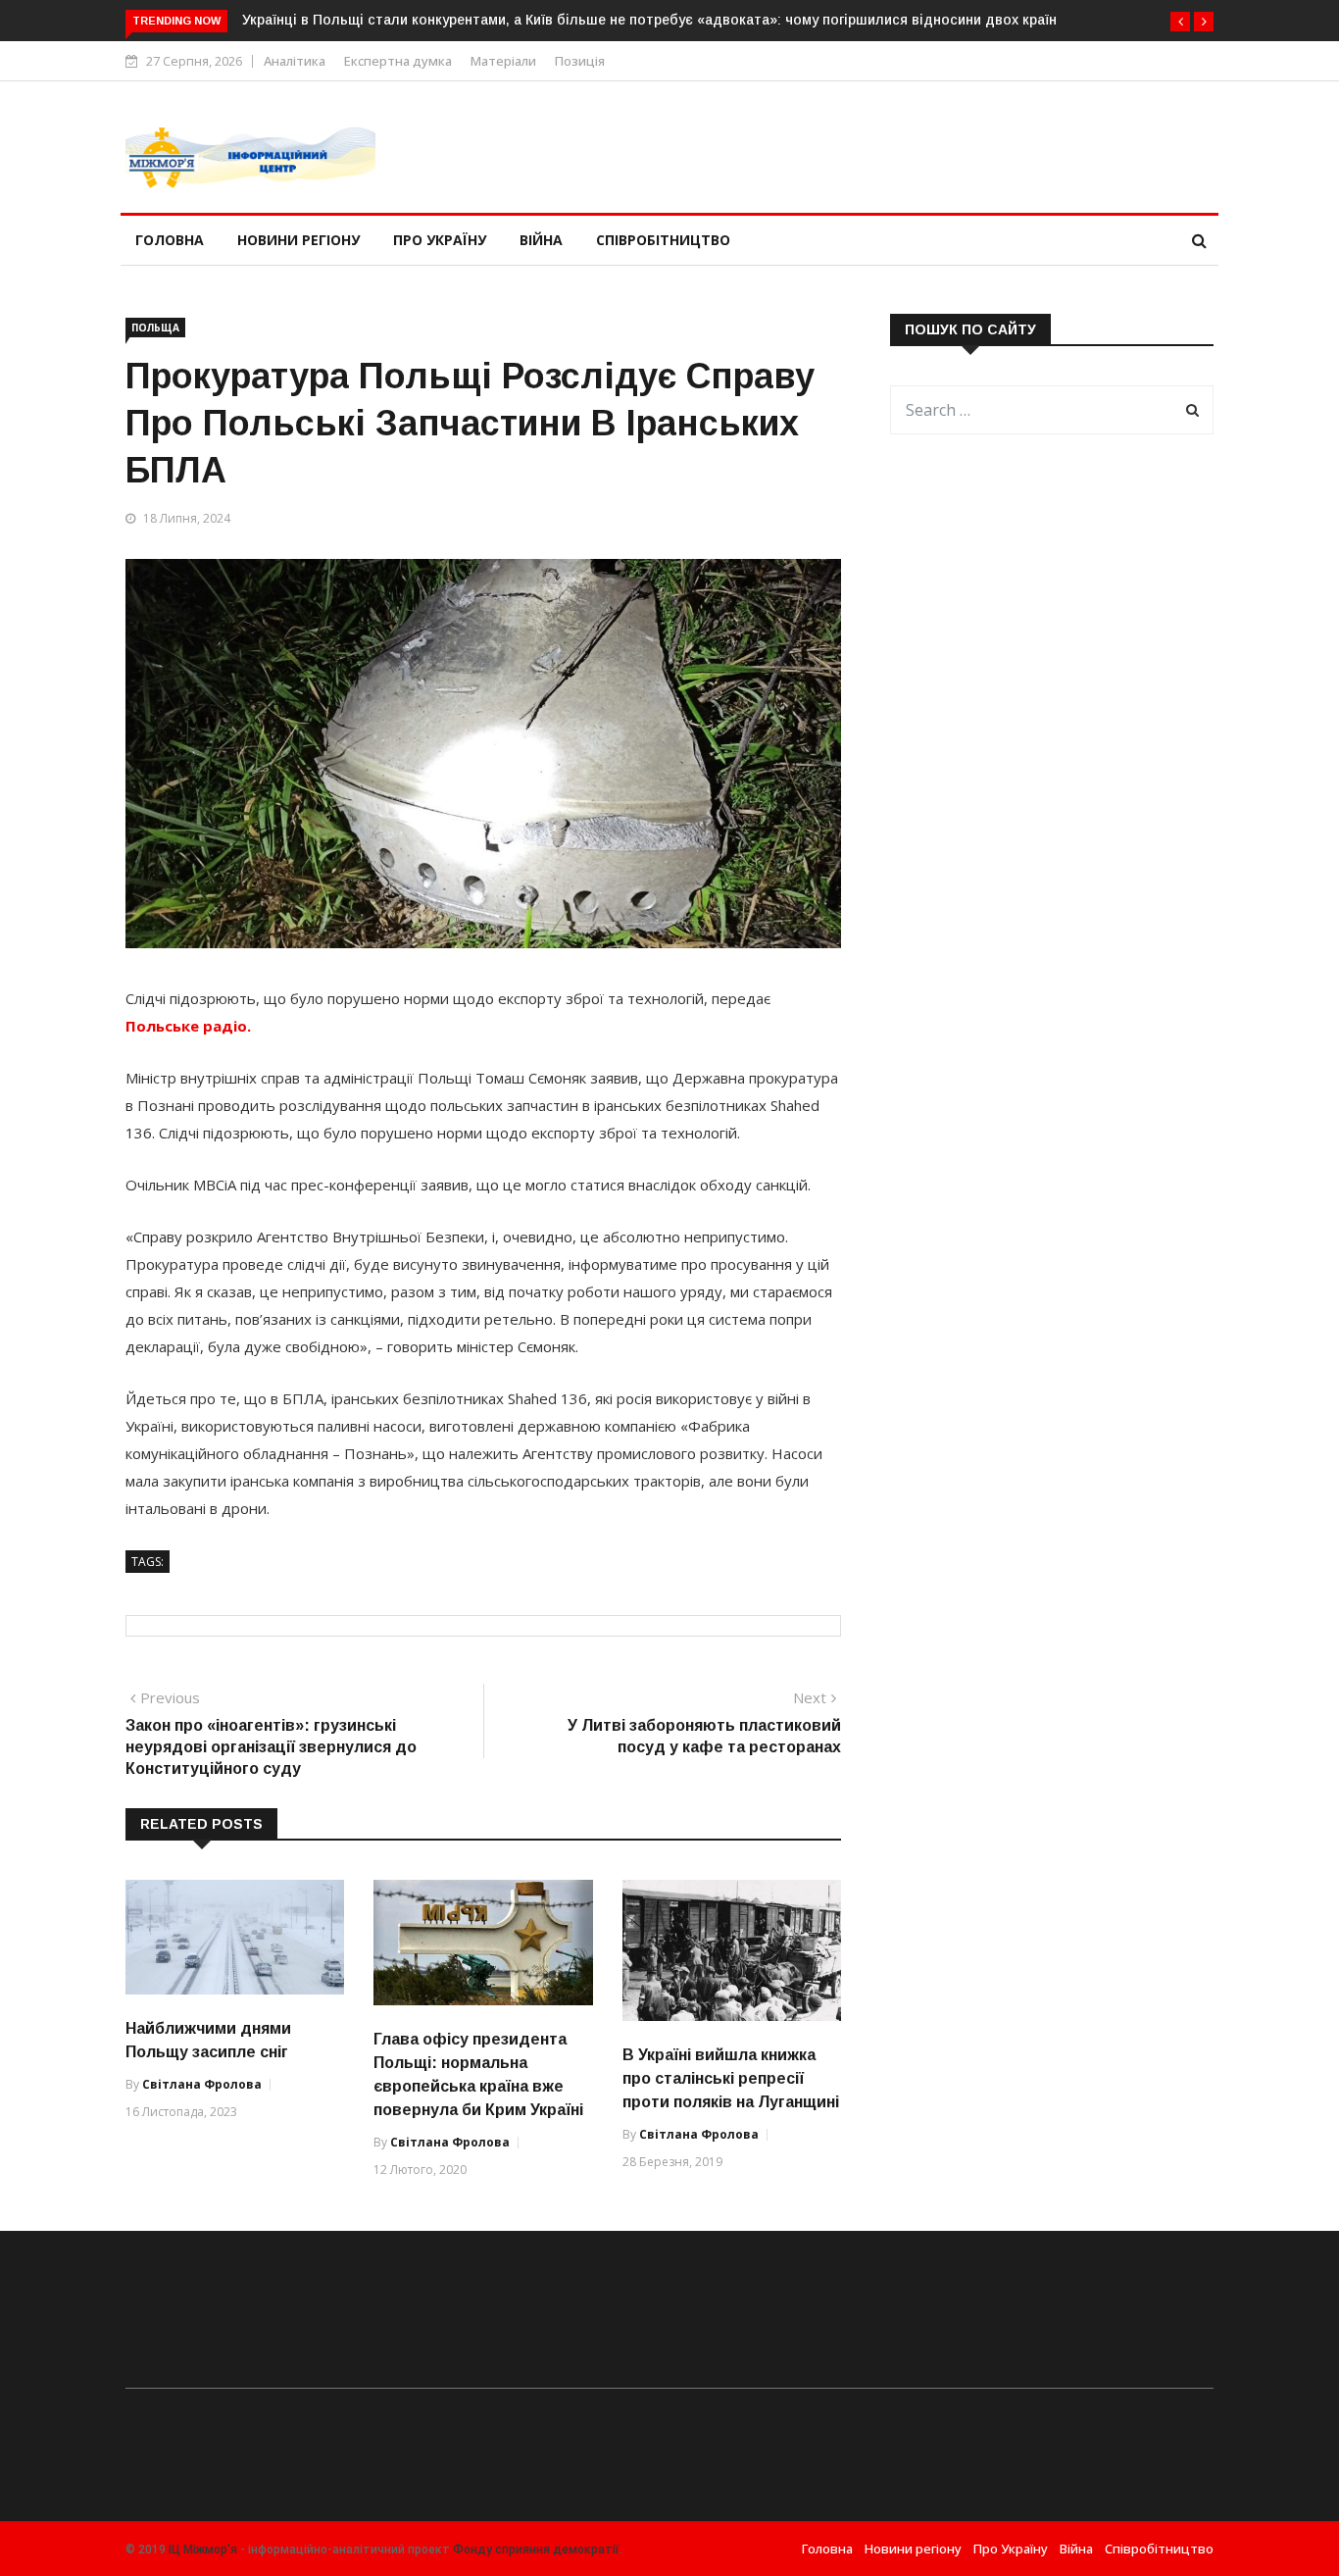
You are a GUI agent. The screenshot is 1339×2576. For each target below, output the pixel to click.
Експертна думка (398, 61)
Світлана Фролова (202, 2084)
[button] (1180, 22)
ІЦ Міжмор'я (203, 2550)
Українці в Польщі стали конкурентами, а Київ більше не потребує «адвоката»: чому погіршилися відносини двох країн (649, 20)
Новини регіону (298, 240)
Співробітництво (663, 240)
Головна (170, 240)
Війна (541, 240)
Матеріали (503, 61)
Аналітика (295, 61)
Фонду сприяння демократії (536, 2550)
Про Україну (440, 240)
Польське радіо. (188, 1026)
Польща (155, 328)
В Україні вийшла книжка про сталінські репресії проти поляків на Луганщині (731, 2078)
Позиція (580, 61)
